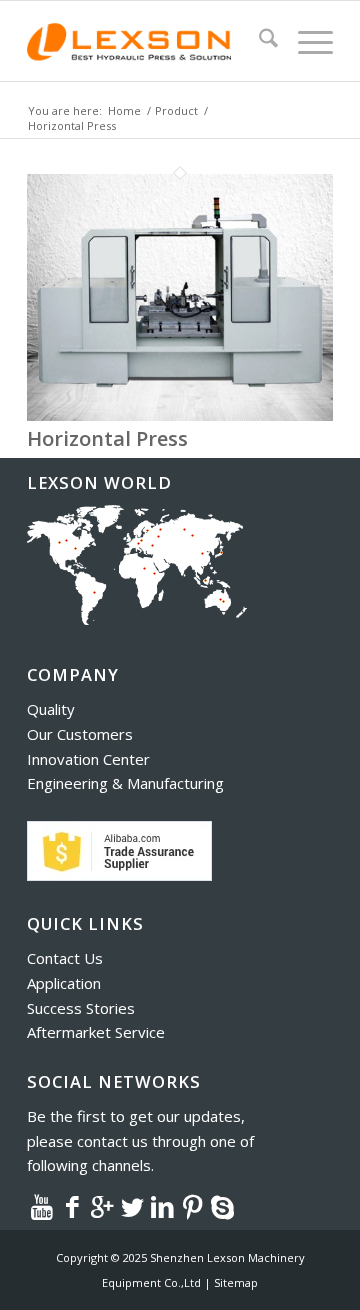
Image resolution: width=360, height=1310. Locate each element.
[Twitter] (132, 1206)
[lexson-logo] (149, 41)
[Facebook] (72, 1206)
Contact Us (65, 958)
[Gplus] (102, 1206)
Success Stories (81, 1008)
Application (64, 983)
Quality (51, 709)
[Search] (258, 41)
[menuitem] (258, 41)
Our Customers (80, 734)
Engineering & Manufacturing (125, 783)
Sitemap (236, 1282)
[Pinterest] (192, 1206)
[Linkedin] (162, 1206)
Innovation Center (88, 759)
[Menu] (305, 41)
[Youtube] (42, 1206)
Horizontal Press (107, 438)
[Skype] (222, 1206)
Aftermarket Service (96, 1032)
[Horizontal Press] (180, 415)
